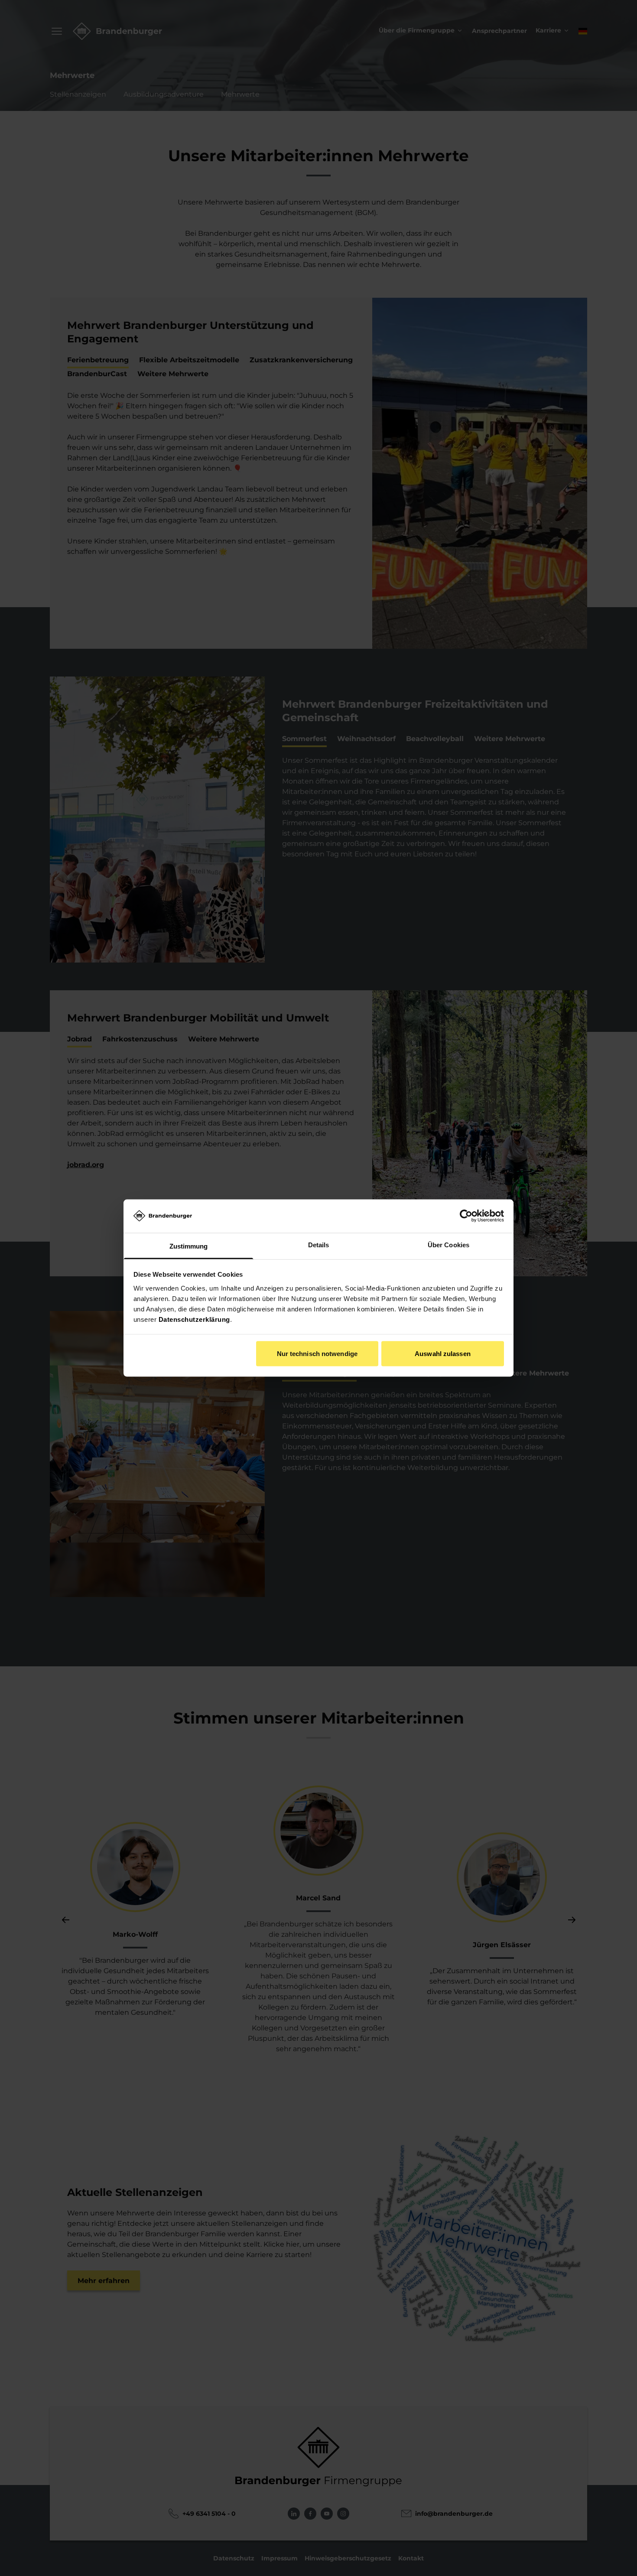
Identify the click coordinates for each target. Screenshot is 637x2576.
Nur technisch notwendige (317, 1354)
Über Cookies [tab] (448, 1244)
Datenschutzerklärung (194, 1319)
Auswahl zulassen (443, 1354)
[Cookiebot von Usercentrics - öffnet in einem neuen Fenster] (466, 1216)
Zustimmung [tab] (189, 1246)
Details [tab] (319, 1244)
